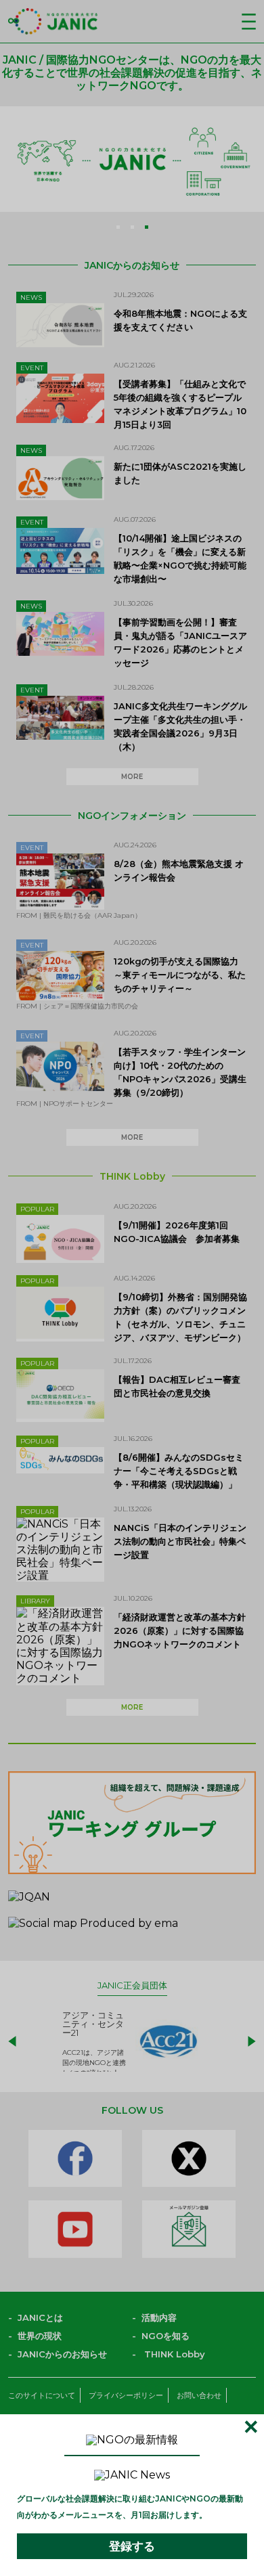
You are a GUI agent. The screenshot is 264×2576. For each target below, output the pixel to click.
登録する (132, 2546)
